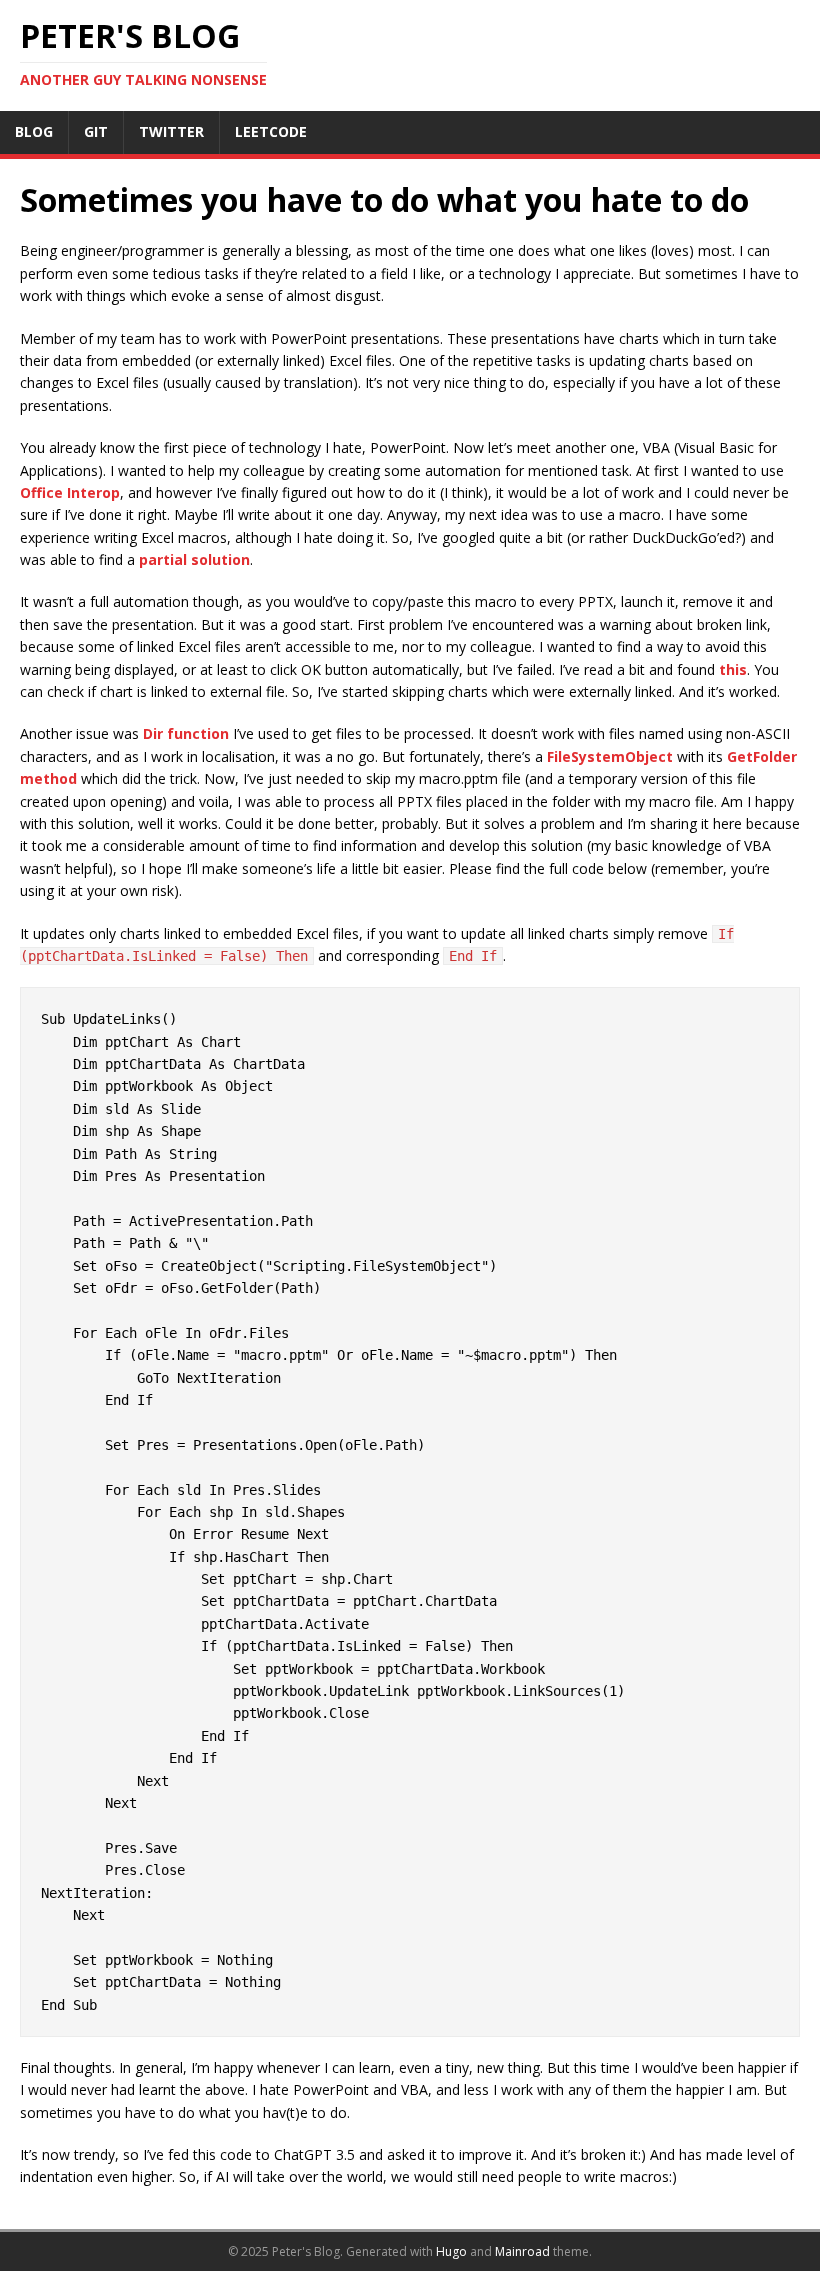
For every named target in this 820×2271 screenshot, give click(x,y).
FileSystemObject (610, 756)
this (733, 669)
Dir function (186, 733)
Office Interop (70, 492)
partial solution (194, 559)
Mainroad (522, 2251)
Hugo (451, 2251)
